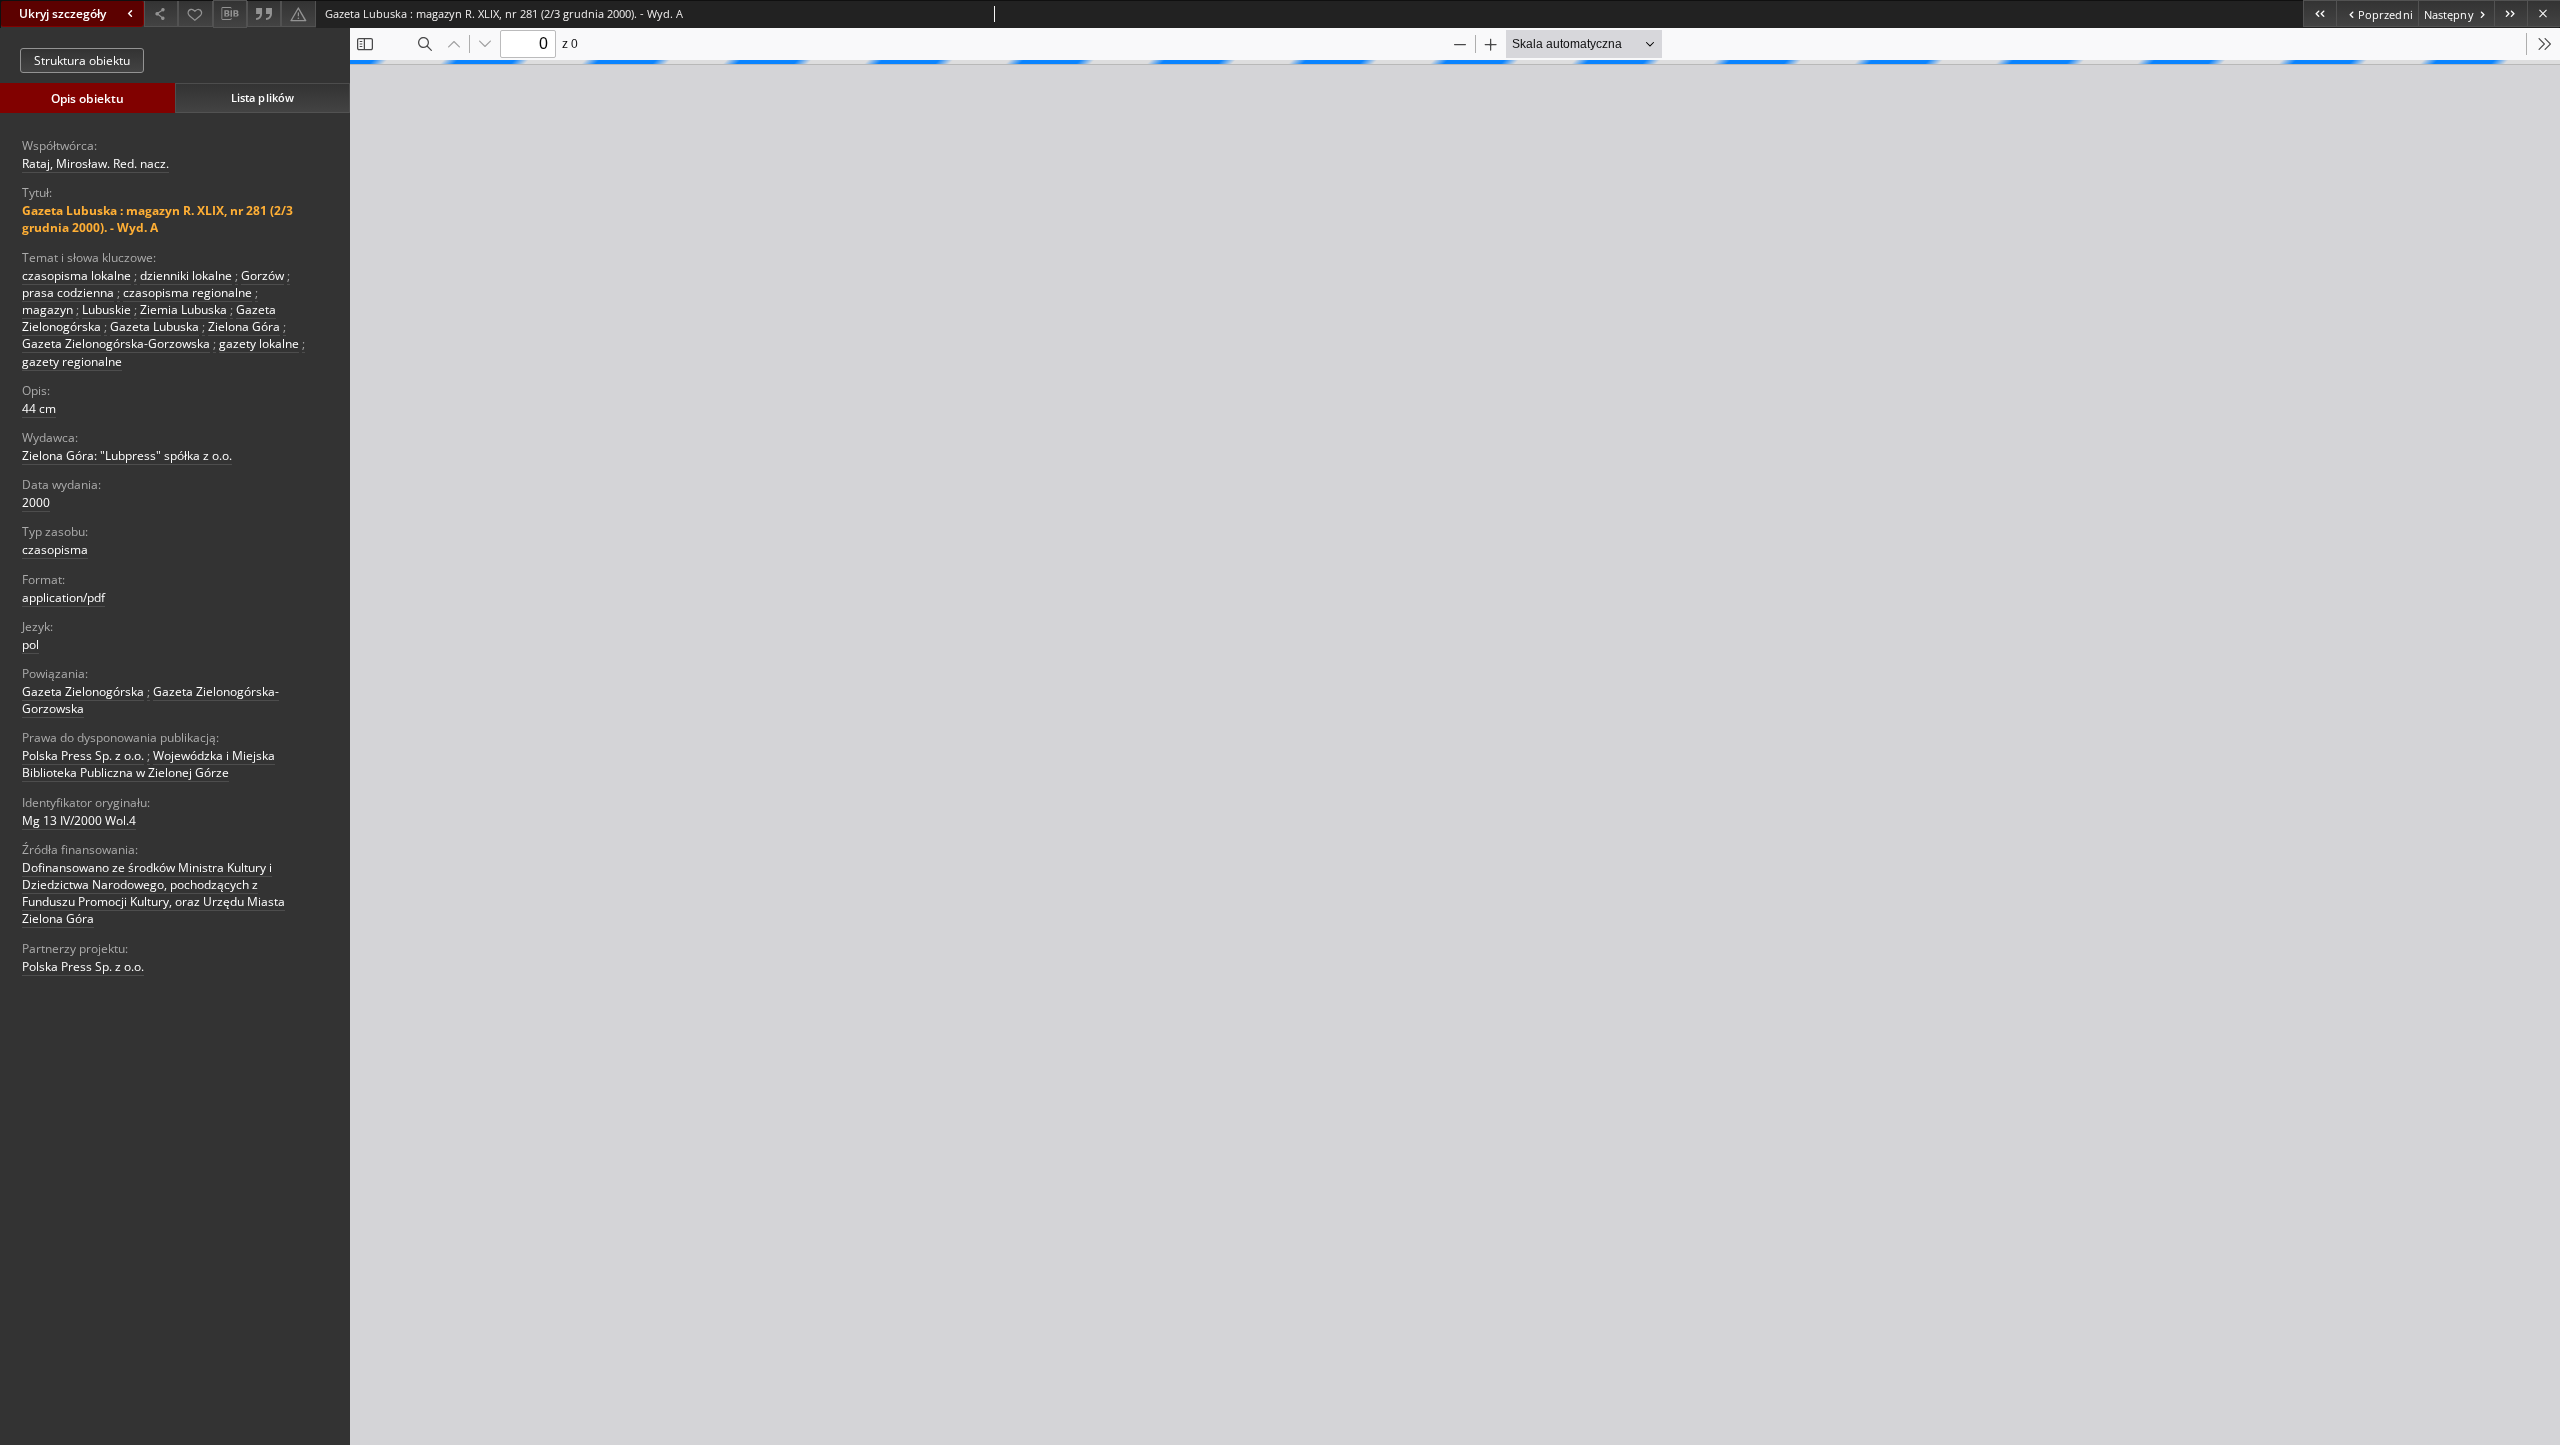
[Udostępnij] (161, 13)
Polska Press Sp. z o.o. (83, 755)
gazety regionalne (72, 361)
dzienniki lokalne (186, 275)
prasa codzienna (68, 292)
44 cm (39, 408)
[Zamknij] (2543, 13)
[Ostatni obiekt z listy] (2510, 13)
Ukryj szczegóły (62, 13)
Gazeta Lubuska (154, 326)
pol (30, 644)
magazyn (47, 309)
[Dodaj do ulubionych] (195, 13)
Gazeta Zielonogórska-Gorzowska (116, 343)
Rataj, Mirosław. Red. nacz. (95, 163)
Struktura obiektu (82, 60)
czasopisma (55, 549)
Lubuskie (106, 309)
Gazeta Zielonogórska (83, 691)
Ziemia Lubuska (183, 309)
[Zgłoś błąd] (298, 13)
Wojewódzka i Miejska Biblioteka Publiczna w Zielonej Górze (148, 764)
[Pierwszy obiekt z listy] (2319, 13)
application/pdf (63, 597)
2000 (36, 502)
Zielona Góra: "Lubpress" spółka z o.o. (127, 455)
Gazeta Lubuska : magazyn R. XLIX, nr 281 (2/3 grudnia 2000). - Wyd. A (157, 219)
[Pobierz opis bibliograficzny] (230, 14)
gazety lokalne (259, 343)
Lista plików (262, 97)
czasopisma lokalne (76, 275)
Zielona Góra (244, 326)
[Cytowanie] (264, 13)
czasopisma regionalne (187, 292)
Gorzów (262, 275)
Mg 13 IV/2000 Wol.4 (79, 820)
